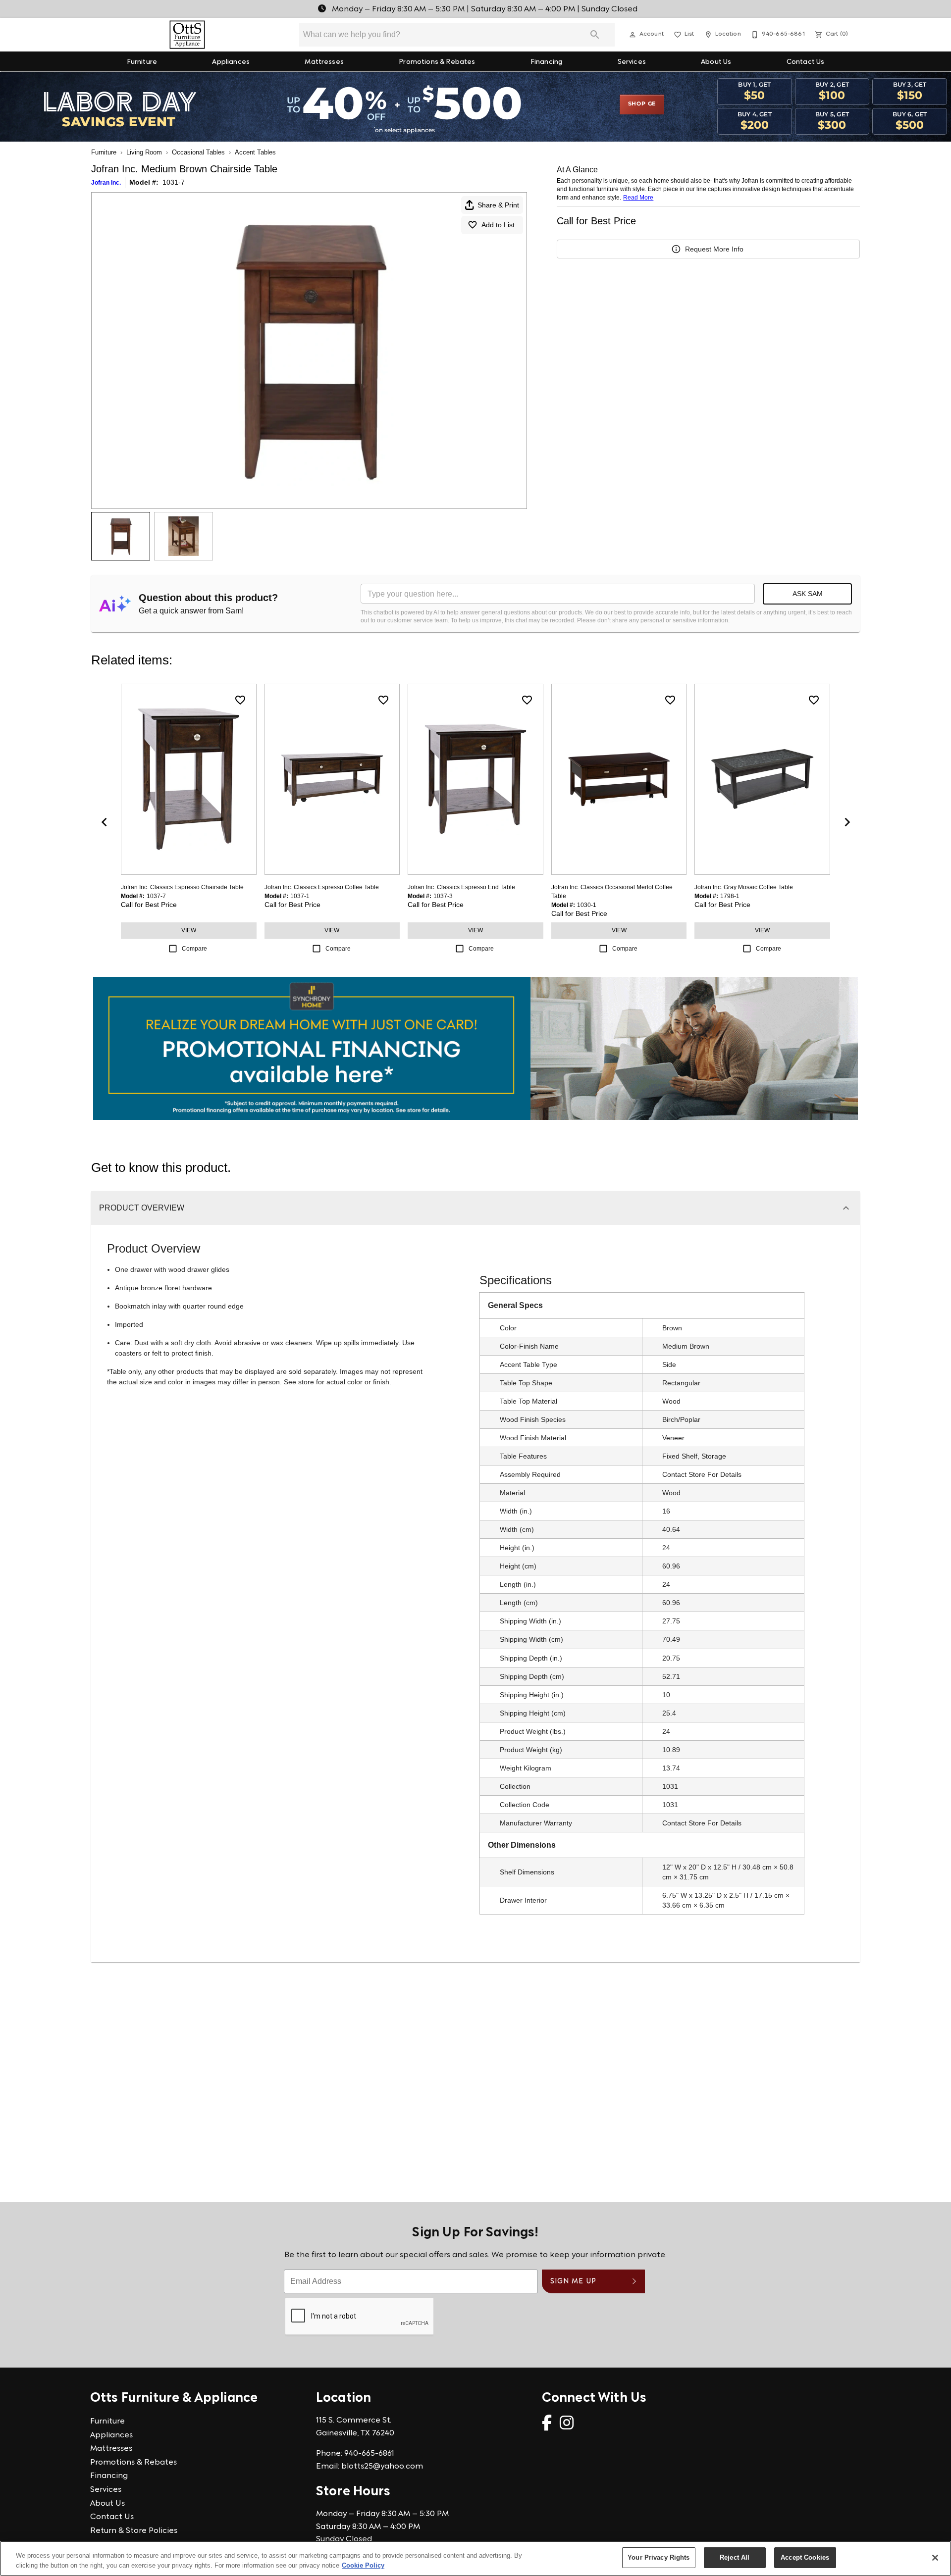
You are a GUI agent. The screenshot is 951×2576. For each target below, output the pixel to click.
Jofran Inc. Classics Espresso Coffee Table (322, 887)
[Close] (935, 2558)
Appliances (231, 62)
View (189, 930)
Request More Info (714, 249)
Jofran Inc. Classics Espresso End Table (461, 887)
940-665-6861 (369, 2454)
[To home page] (187, 35)
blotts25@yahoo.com (382, 2467)
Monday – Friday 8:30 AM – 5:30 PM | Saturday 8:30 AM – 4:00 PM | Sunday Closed (484, 9)
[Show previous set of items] (104, 822)
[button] (633, 35)
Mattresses (324, 62)
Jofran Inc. (106, 183)
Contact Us (806, 62)
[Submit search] (595, 35)
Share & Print (498, 205)
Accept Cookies (805, 2557)
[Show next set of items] (847, 822)
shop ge (642, 104)
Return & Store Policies (134, 2531)
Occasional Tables (198, 152)
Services (632, 62)
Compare (194, 949)
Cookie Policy (363, 2565)
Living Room (144, 152)
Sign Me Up (573, 2282)
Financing (546, 62)
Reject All (735, 2557)
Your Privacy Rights (659, 2557)
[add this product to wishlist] (240, 700)
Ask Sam (808, 594)
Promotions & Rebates (437, 62)
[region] (475, 2558)
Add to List (498, 225)
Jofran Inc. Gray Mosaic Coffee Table (744, 887)
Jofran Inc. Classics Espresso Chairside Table (182, 887)
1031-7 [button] (174, 182)
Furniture (142, 62)
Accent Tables (255, 152)
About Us (716, 62)
